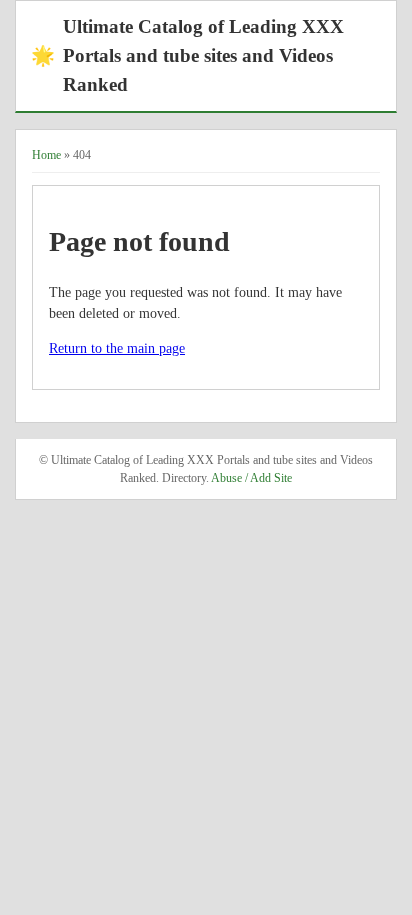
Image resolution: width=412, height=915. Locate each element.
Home (46, 155)
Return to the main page (117, 348)
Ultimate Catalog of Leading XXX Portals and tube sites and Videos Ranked (187, 55)
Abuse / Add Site (251, 478)
